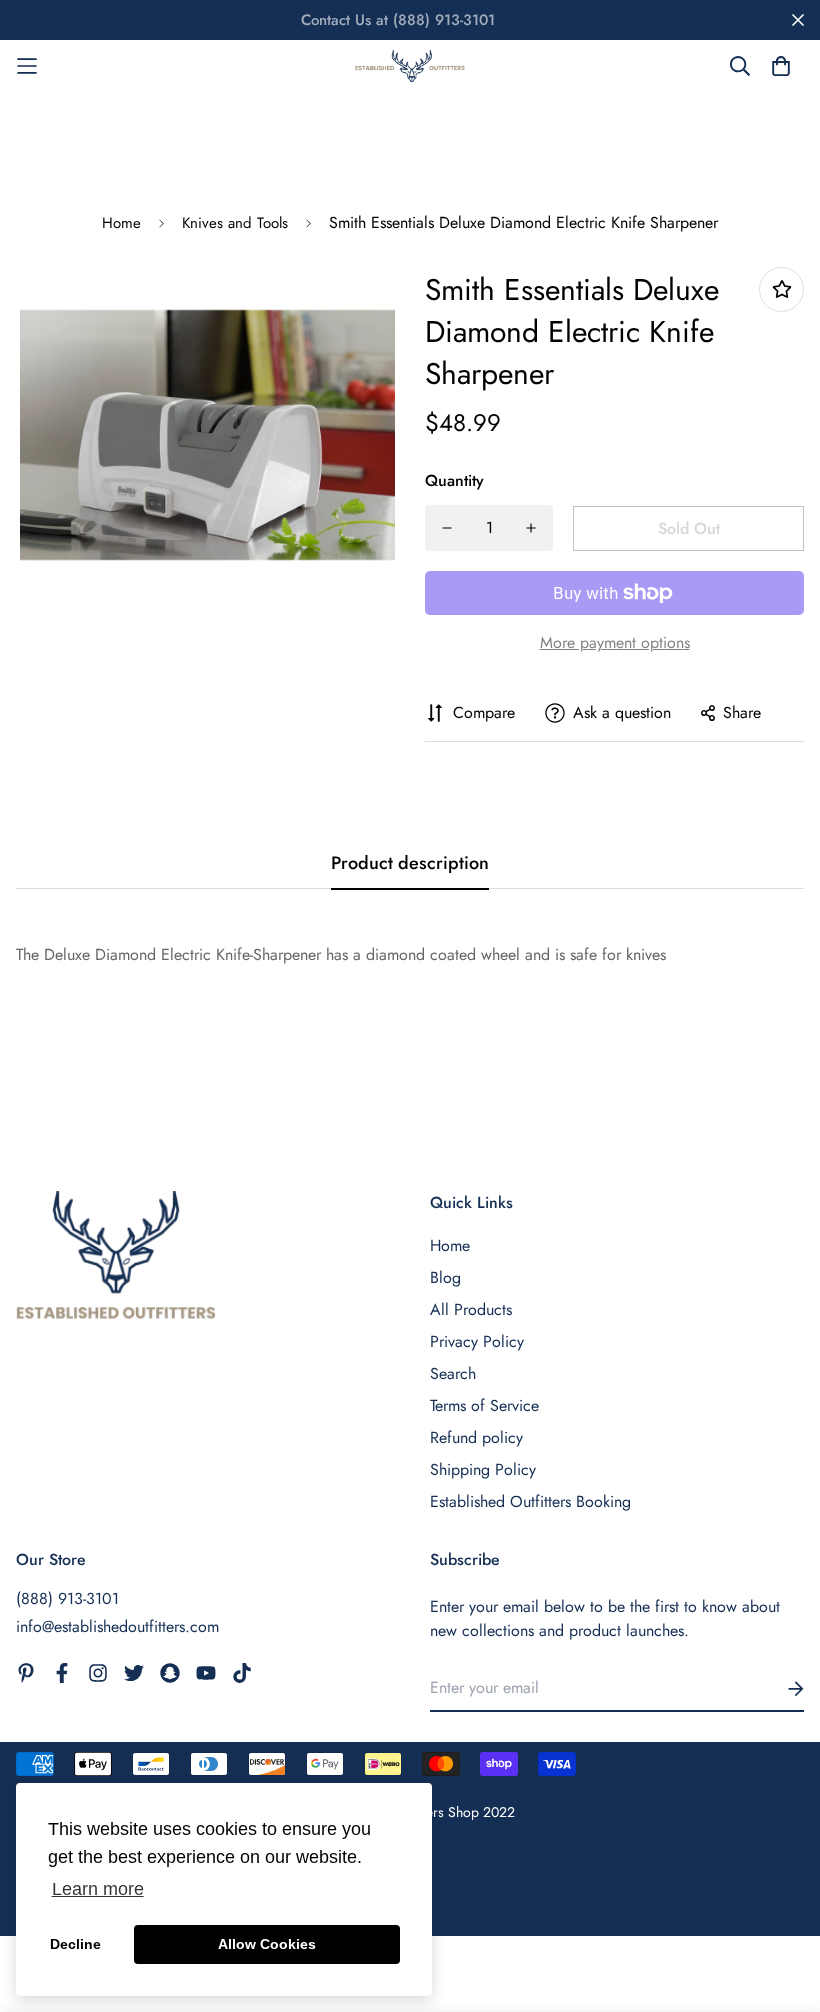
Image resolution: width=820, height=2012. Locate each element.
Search (453, 1373)
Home (121, 223)
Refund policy (476, 1437)
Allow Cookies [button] (267, 1944)
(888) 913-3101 (67, 1598)
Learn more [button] (98, 1889)
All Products (471, 1309)
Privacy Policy (477, 1341)
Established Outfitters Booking (530, 1501)
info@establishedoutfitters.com (117, 1626)
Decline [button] (75, 1944)
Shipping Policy (483, 1469)
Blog (445, 1277)
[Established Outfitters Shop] (410, 66)
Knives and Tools (235, 223)
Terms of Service (484, 1405)
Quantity (454, 480)
